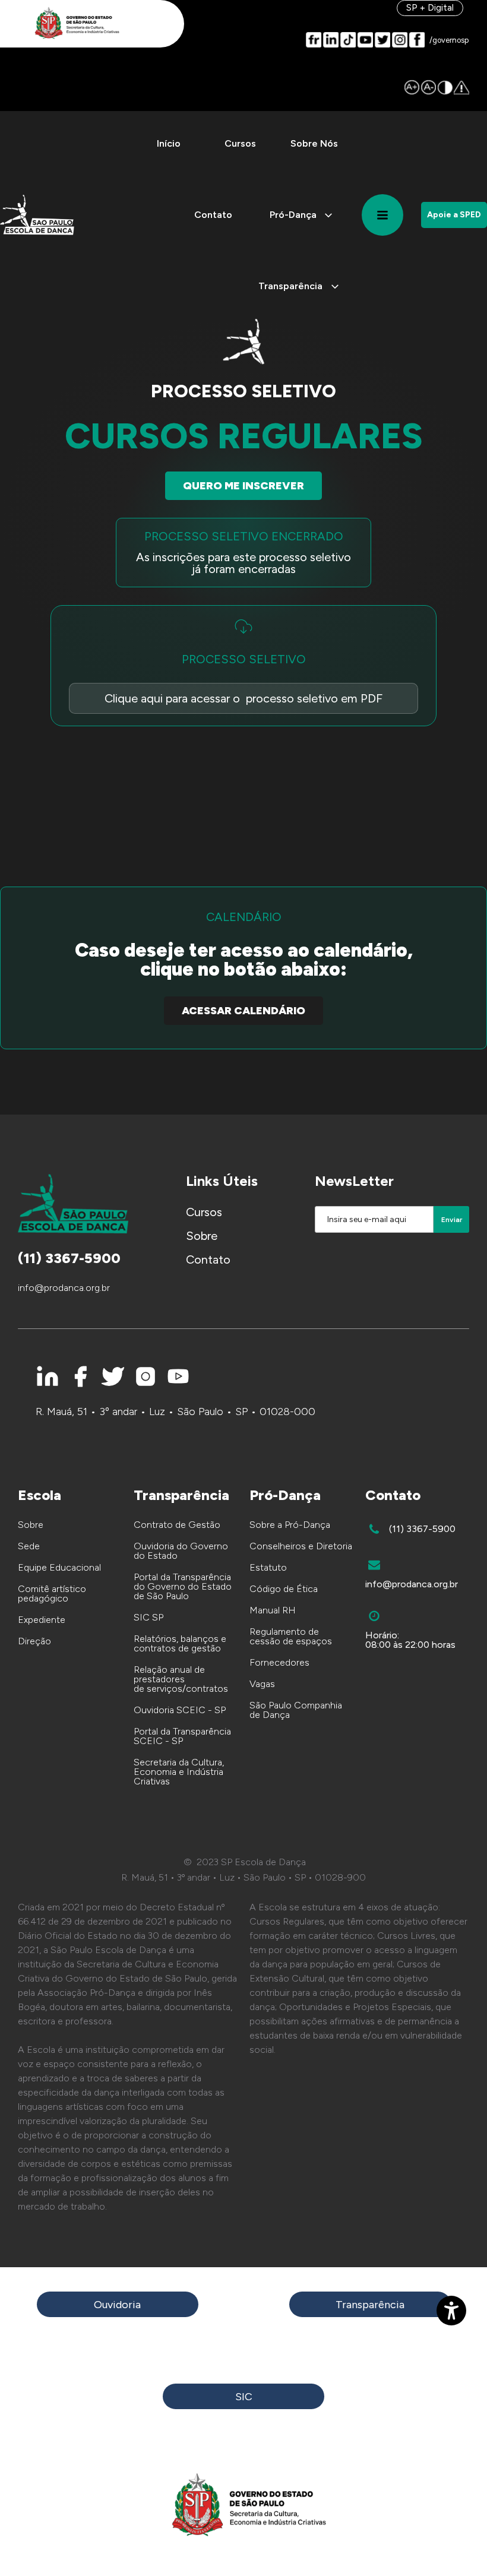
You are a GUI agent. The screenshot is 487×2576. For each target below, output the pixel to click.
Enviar (452, 1220)
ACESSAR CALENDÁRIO (243, 1011)
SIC (244, 2397)
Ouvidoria (117, 2305)
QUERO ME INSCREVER (243, 486)
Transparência (370, 2305)
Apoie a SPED (454, 215)
